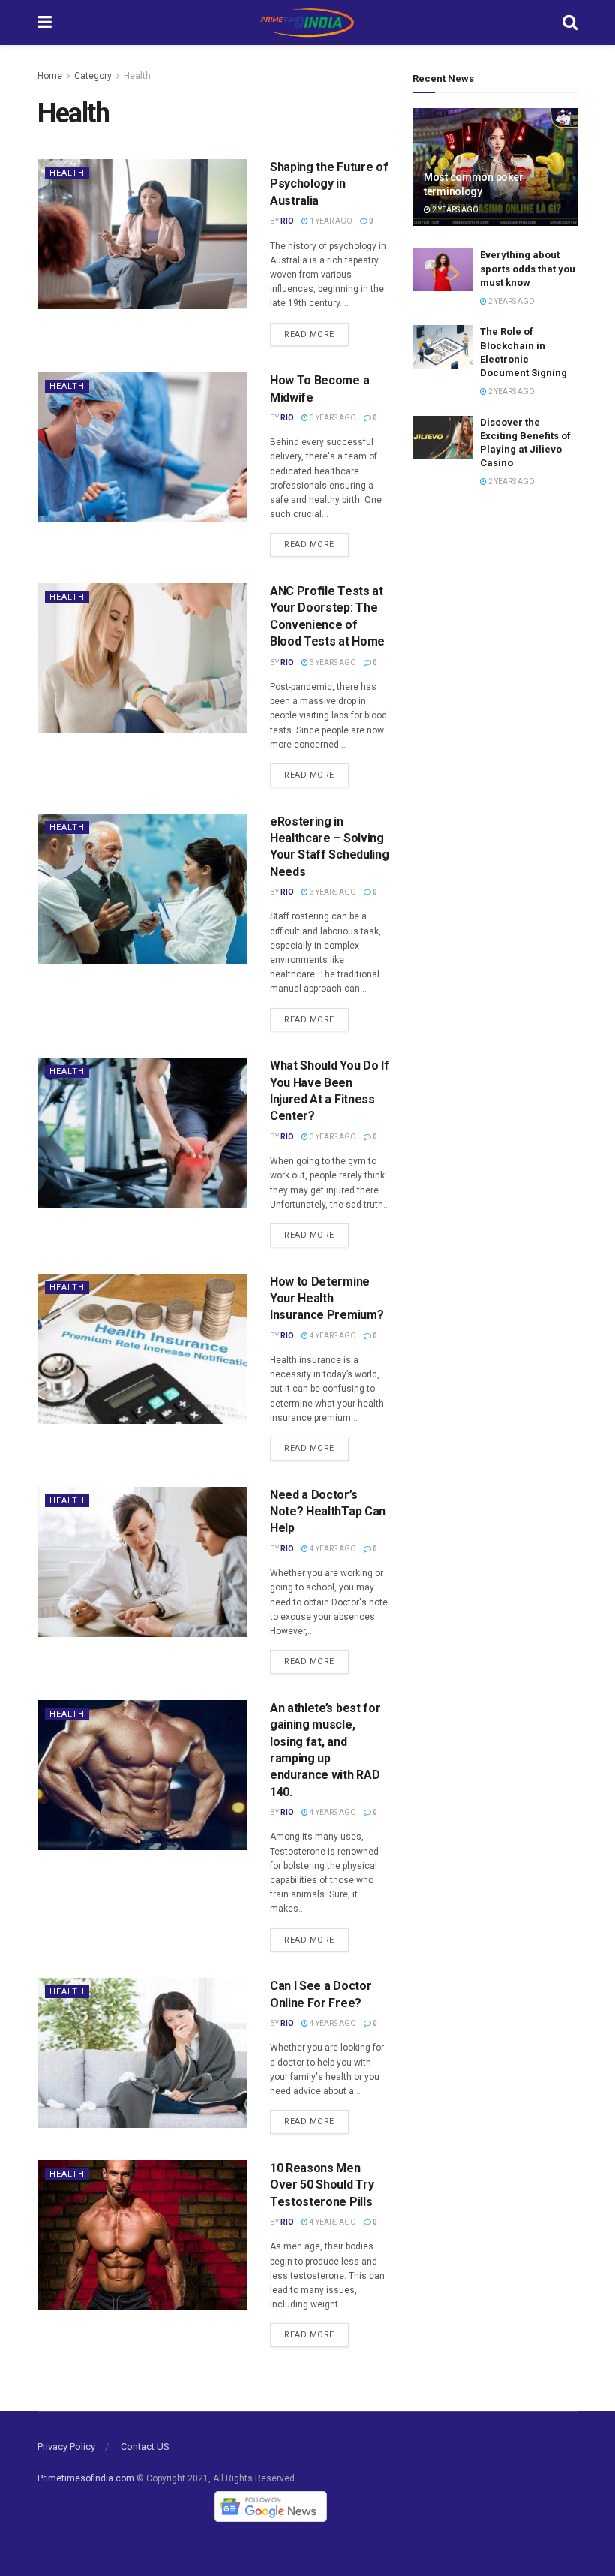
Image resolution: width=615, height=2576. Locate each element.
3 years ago (332, 418)
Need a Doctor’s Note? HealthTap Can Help (328, 1512)
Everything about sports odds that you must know (528, 268)
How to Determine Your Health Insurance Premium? (327, 1299)
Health (137, 76)
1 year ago (330, 221)
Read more (309, 334)
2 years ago (454, 210)
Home (50, 76)
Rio (287, 221)
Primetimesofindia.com (86, 2478)
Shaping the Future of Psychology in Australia (329, 184)
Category (93, 76)
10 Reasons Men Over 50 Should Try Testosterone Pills (322, 2185)
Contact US (145, 2447)
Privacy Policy (66, 2447)
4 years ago (332, 1336)
